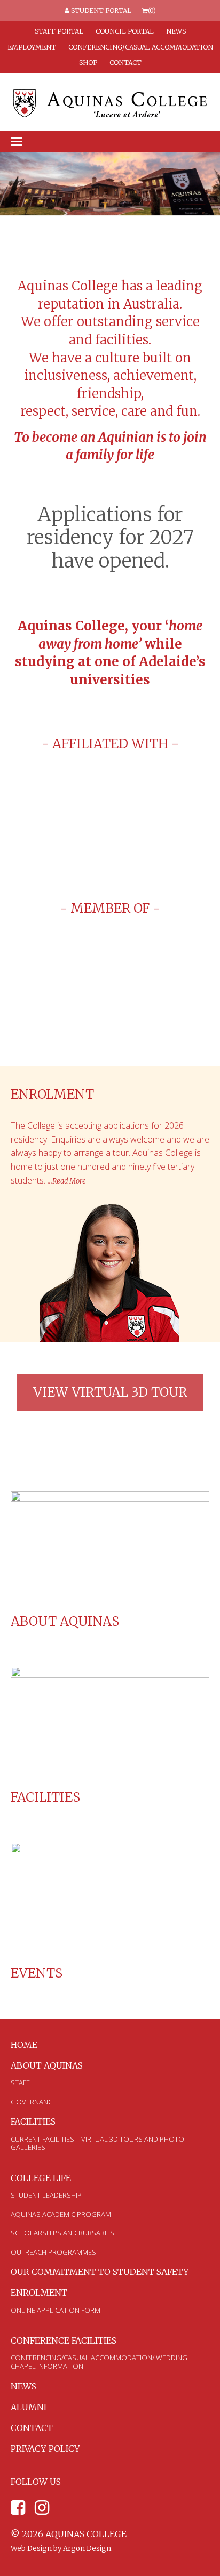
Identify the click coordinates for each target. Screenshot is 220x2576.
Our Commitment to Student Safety (100, 2272)
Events (37, 1973)
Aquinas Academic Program (61, 2214)
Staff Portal (59, 31)
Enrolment (39, 2293)
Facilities (45, 1797)
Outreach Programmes (53, 2252)
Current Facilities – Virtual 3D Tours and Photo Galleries (97, 2143)
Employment (32, 47)
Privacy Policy (45, 2449)
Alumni (29, 2407)
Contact (125, 63)
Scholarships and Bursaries (62, 2233)
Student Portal (100, 10)
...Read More (67, 1181)
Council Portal (125, 31)
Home (24, 2045)
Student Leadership (46, 2195)
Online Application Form (56, 2310)
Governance (33, 2102)
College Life (41, 2178)
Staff (20, 2083)
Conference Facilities (64, 2340)
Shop (88, 63)
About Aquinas (65, 1621)
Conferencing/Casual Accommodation (141, 47)
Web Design (31, 2549)
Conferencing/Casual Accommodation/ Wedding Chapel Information (99, 2362)
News (176, 31)
